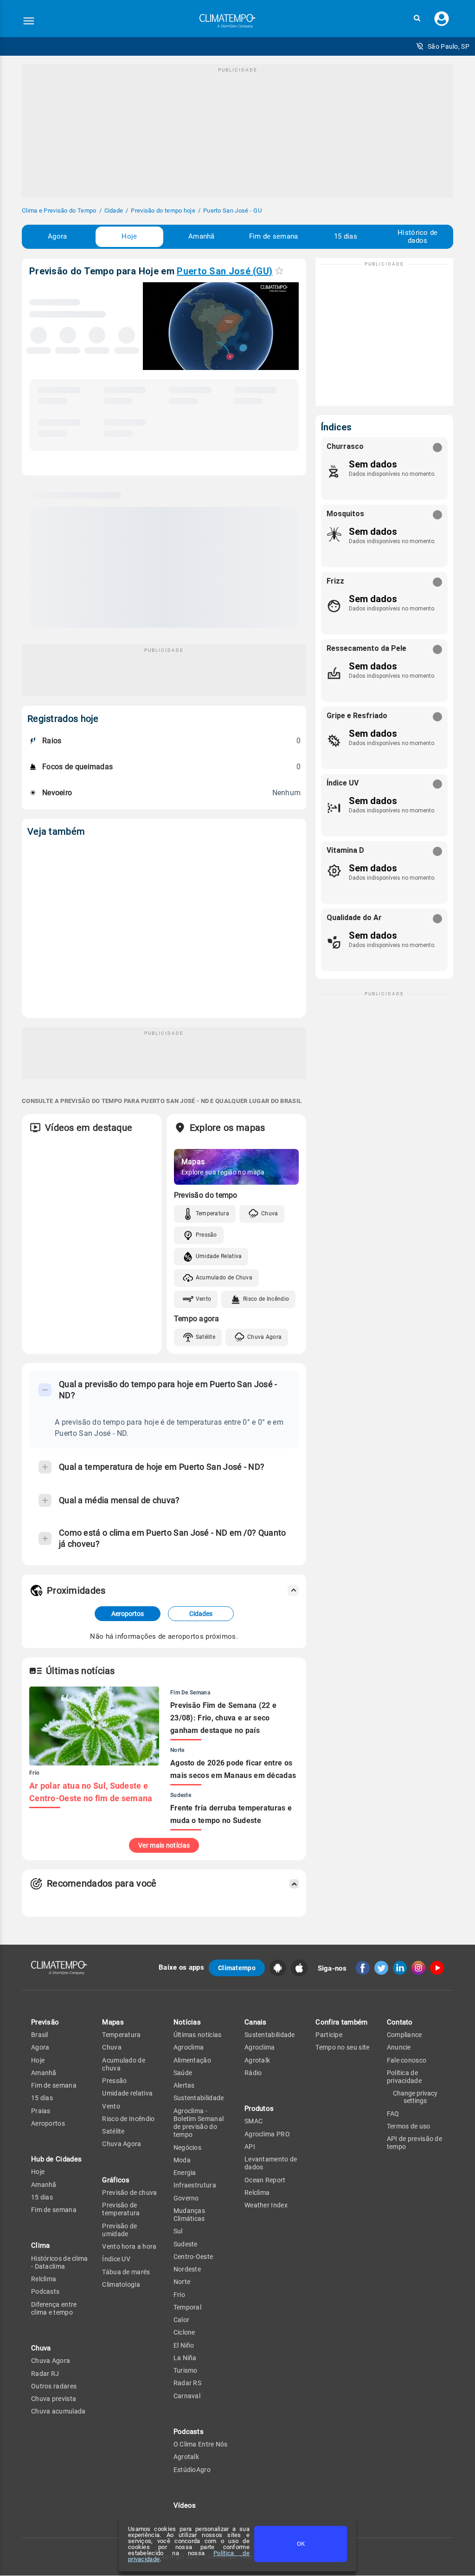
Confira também (341, 2022)
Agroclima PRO (267, 2134)
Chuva (270, 1213)
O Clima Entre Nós (201, 2444)
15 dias (346, 236)
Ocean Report (265, 2180)
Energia (185, 2173)
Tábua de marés (126, 2272)
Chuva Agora (264, 1337)
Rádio (253, 2073)
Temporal (187, 2307)
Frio (179, 2295)
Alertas (184, 2085)
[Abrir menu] (29, 21)
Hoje (129, 236)
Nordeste (187, 2269)
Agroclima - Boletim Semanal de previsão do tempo (199, 2123)
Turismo (186, 2370)
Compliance (404, 2035)
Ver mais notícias (164, 1845)
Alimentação (192, 2060)
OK (301, 2544)
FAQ (393, 2114)
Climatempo (237, 1968)
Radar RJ (45, 2374)
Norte (182, 2282)
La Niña (185, 2358)
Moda (182, 2160)
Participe (329, 2035)
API (250, 2147)
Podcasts (45, 2291)
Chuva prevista (54, 2399)
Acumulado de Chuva (224, 1278)
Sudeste (186, 2244)
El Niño (184, 2345)
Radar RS (187, 2383)
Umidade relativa (127, 2093)
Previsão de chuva (129, 2193)
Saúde (183, 2073)
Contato (400, 2022)
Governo (186, 2198)
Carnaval (187, 2396)
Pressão (206, 1235)
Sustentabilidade (199, 2098)
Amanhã (202, 236)
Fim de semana (274, 236)
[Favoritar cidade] (279, 270)
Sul (178, 2231)
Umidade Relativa (219, 1256)
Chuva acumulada (58, 2411)
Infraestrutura (195, 2185)
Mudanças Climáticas (189, 2215)
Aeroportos (128, 1614)
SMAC (254, 2121)
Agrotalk (186, 2457)
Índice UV (116, 2259)
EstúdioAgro (192, 2470)
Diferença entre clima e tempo (54, 2308)
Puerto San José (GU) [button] (225, 271)
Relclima (44, 2279)
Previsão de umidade (119, 2230)
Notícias (187, 2022)
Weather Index (266, 2205)
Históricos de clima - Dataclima (60, 2262)
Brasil (40, 2035)
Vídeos (185, 2505)
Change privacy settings (415, 2097)
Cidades (201, 1614)
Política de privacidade (404, 2077)
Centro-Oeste (193, 2257)
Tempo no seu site (342, 2047)
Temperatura (212, 1213)
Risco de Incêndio (266, 1299)
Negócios (187, 2148)
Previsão (45, 2022)
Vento (204, 1299)
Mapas (113, 2022)
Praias (41, 2111)
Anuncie (399, 2047)
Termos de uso (409, 2126)
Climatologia (121, 2284)
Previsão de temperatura (121, 2209)
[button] (417, 18)
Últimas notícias (198, 2035)
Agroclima (189, 2047)
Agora (58, 236)
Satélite (205, 1337)
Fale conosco (407, 2060)
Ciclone (184, 2332)
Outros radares (54, 2386)
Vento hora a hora (129, 2246)
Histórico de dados (418, 237)
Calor (182, 2320)
